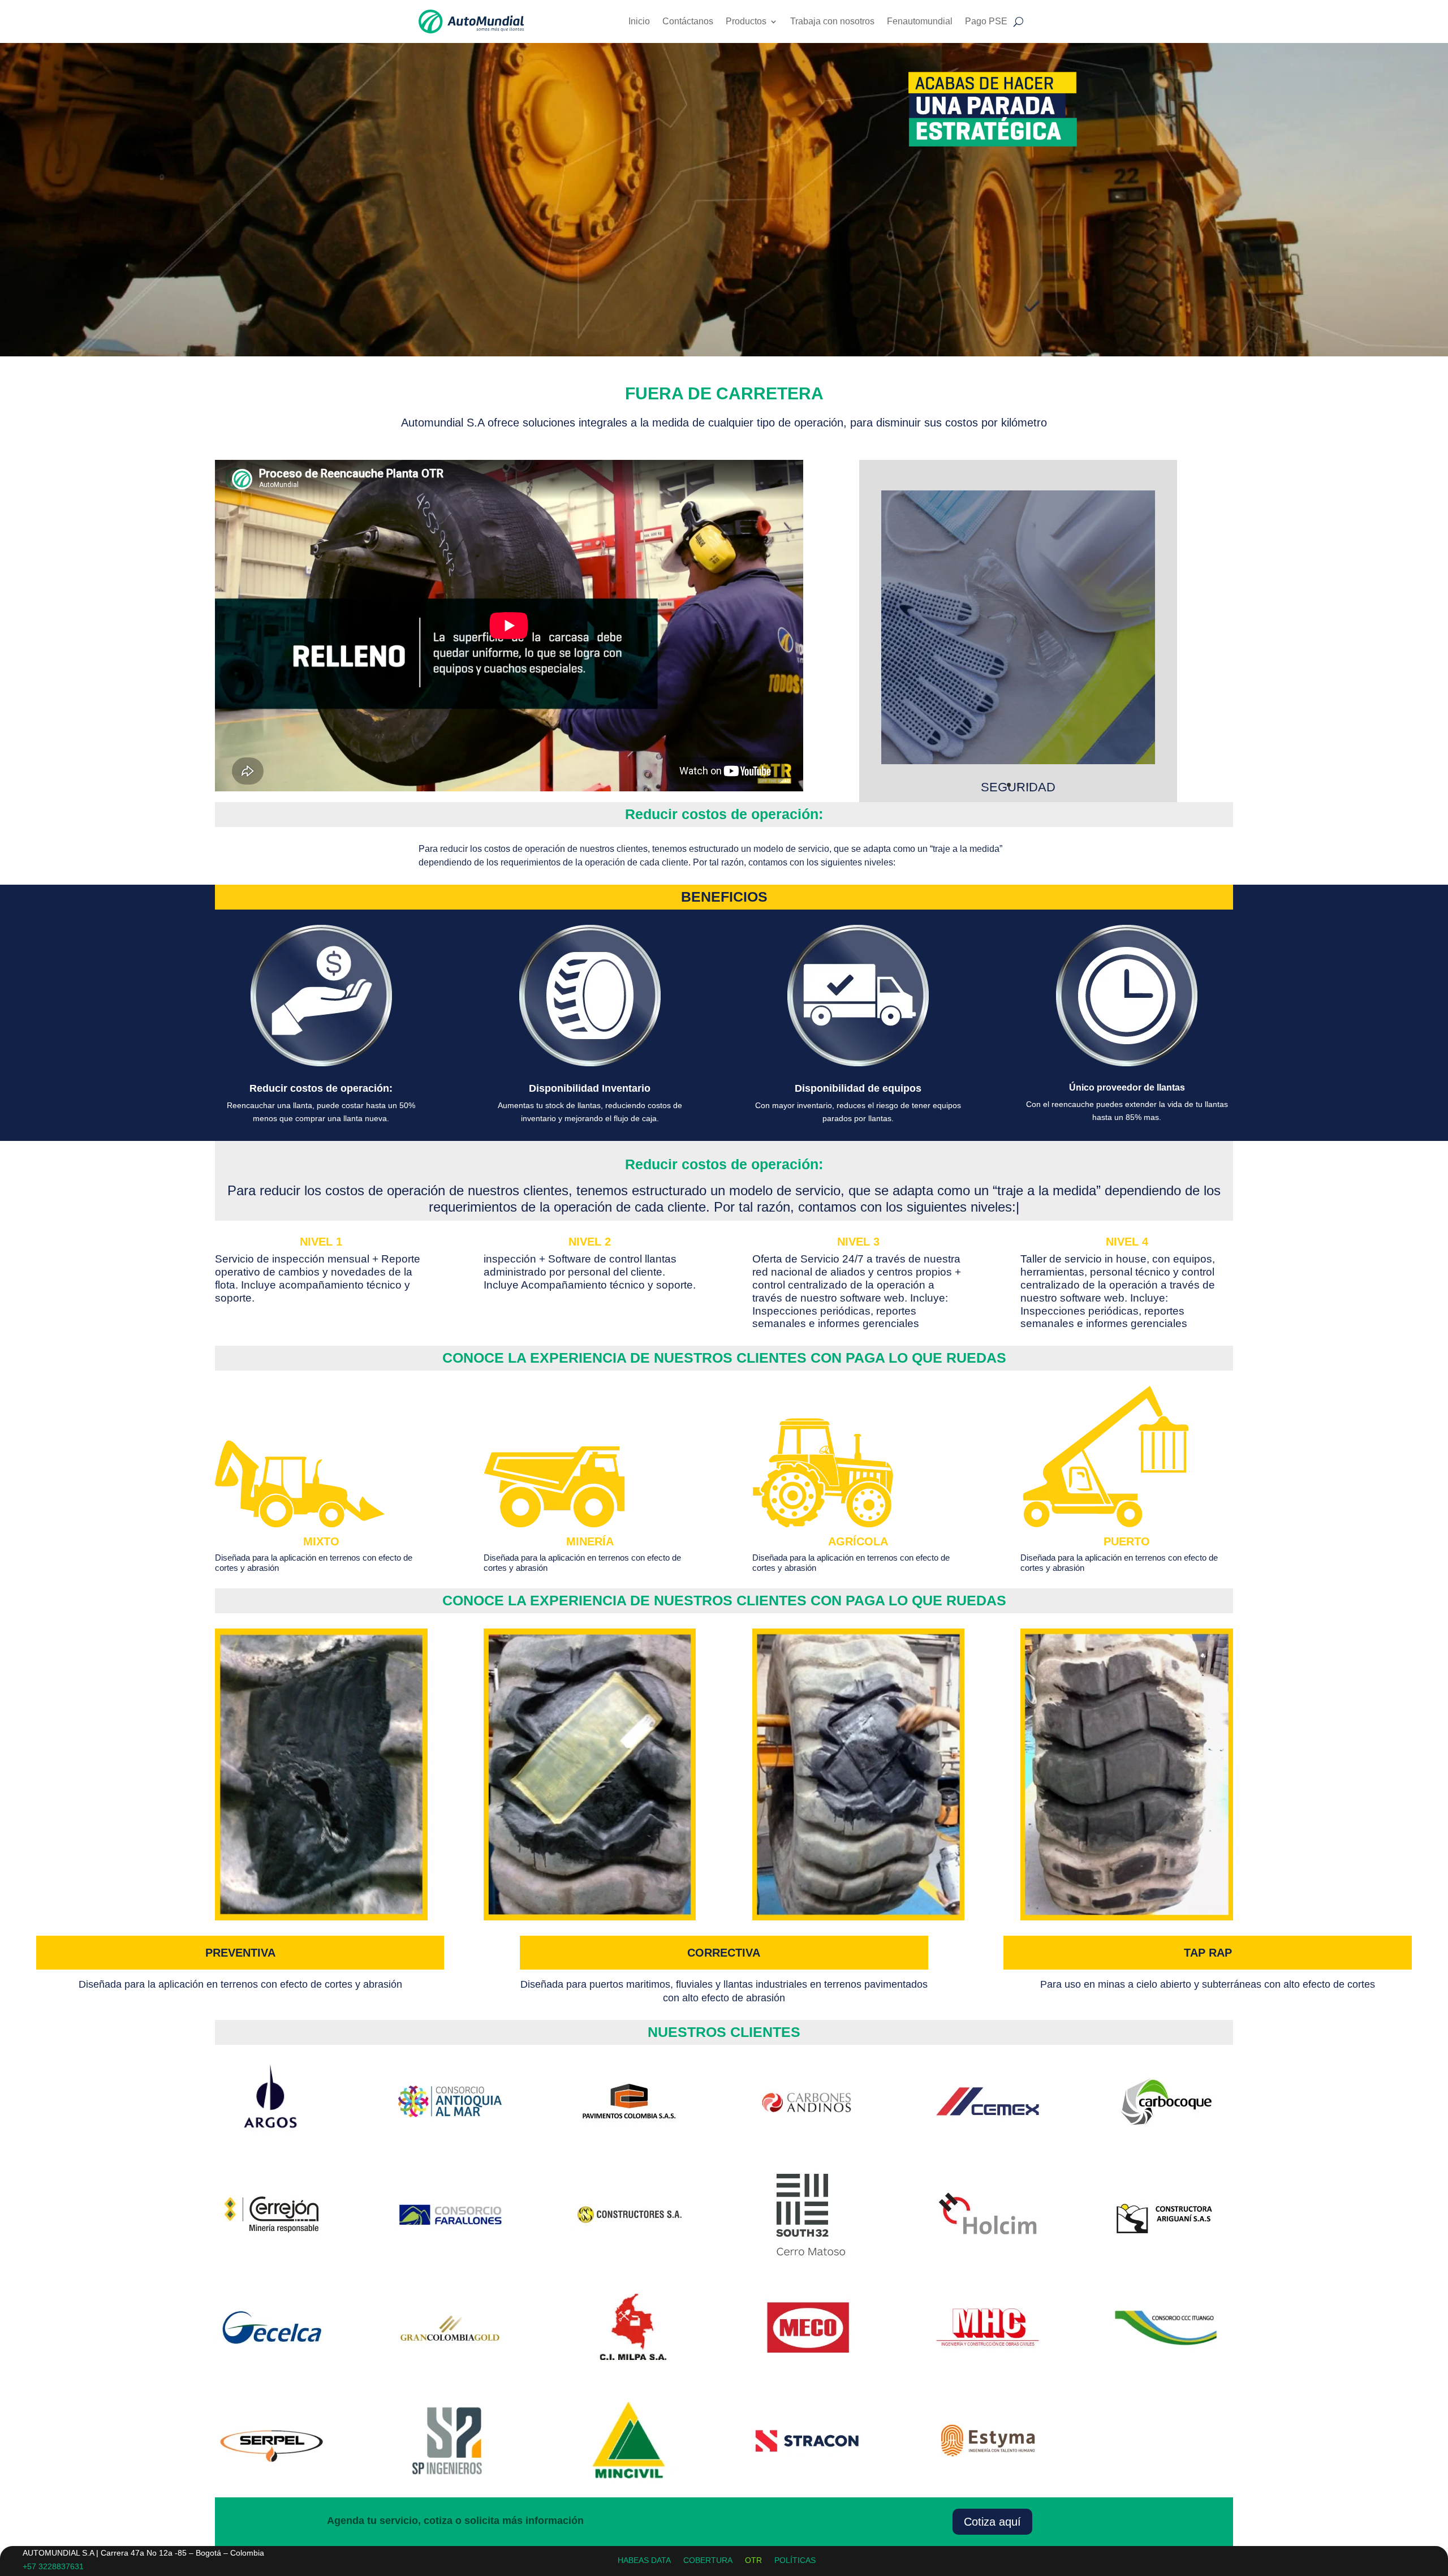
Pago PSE (986, 21)
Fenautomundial (920, 21)
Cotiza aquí (992, 2522)
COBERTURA (708, 2560)
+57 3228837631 (53, 2566)
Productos (746, 21)
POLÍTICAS (795, 2560)
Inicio (639, 21)
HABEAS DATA (644, 2560)
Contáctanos (688, 21)
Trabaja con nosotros (832, 21)
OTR (753, 2560)
